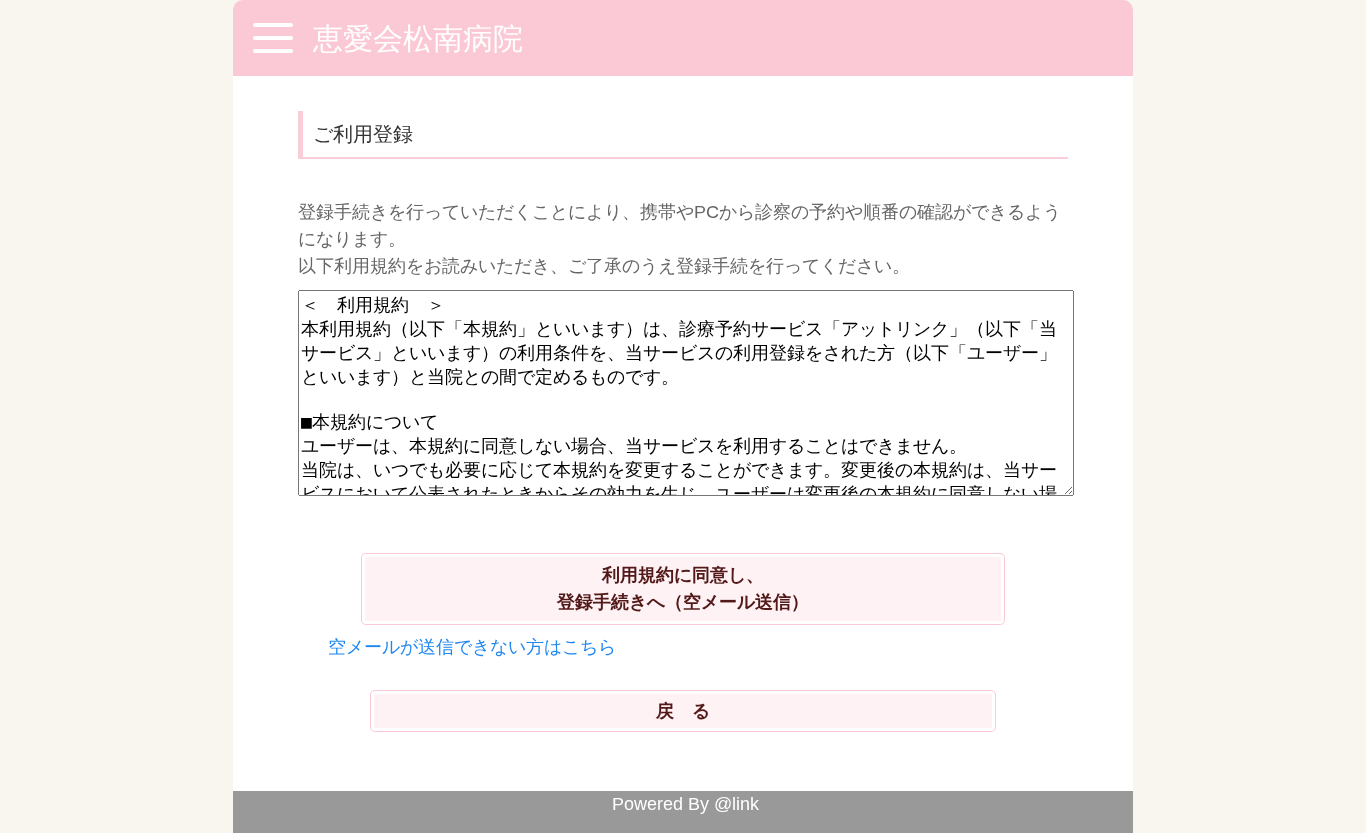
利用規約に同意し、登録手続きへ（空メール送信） (683, 588)
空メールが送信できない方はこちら (472, 647)
